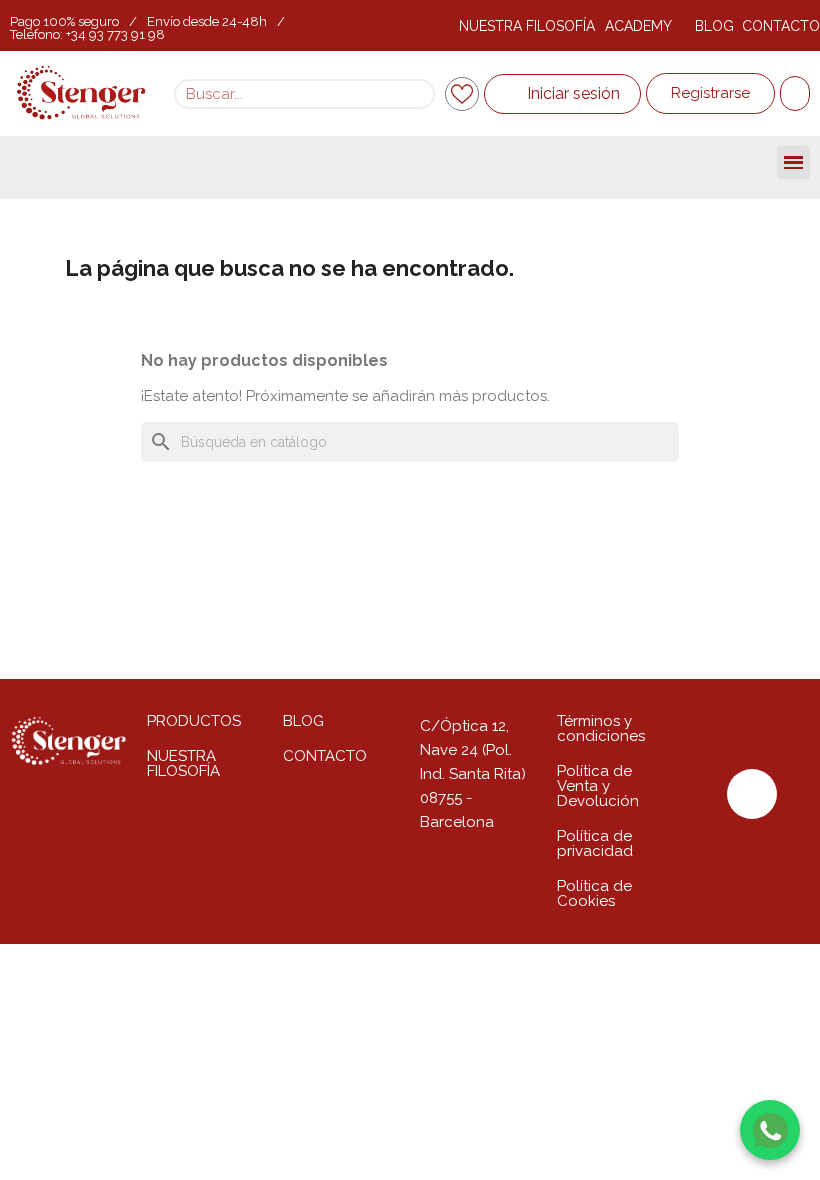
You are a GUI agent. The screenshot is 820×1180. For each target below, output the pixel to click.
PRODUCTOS (194, 721)
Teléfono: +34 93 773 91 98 (87, 34)
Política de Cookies (594, 893)
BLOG (714, 26)
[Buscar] (418, 94)
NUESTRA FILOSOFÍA (527, 26)
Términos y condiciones (601, 728)
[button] (710, 93)
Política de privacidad (595, 843)
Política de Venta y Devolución (598, 786)
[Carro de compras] (795, 93)
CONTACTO (781, 26)
